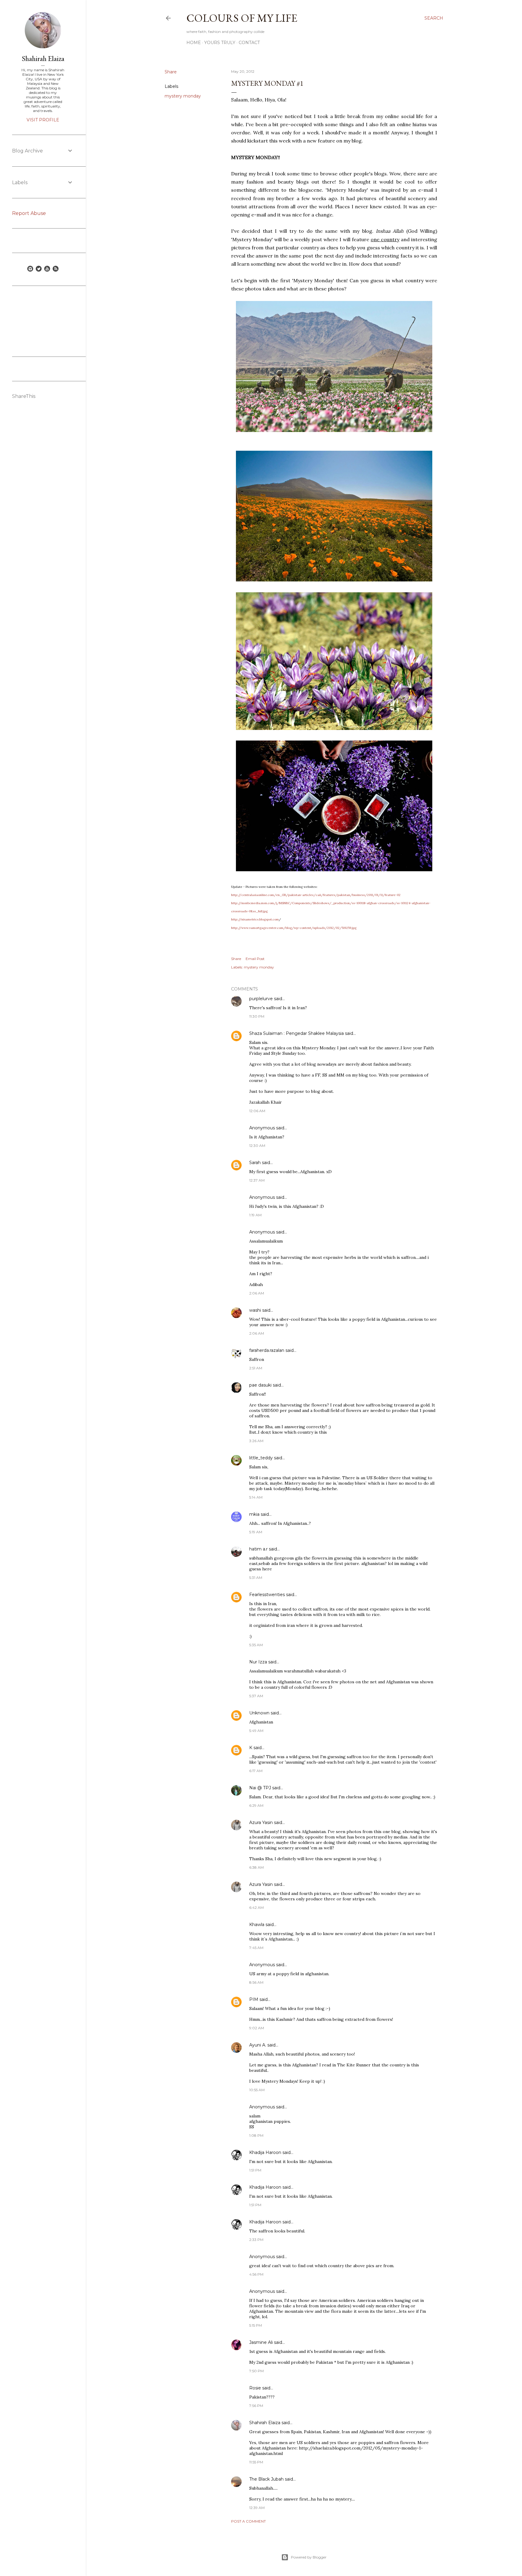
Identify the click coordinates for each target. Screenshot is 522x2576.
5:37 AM (256, 1696)
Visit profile (43, 120)
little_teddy (261, 1458)
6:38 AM (256, 1867)
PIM (254, 1999)
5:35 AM (256, 1645)
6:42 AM (256, 1907)
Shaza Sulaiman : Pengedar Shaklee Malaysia (296, 1033)
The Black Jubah (266, 2479)
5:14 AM (256, 1497)
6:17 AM (256, 1771)
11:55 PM (256, 2462)
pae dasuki (260, 1385)
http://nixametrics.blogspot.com (255, 919)
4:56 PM (256, 2274)
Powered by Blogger (309, 2557)
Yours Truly (220, 43)
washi (255, 1310)
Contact (249, 43)
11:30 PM (257, 1016)
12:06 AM (257, 1111)
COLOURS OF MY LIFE (242, 18)
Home (194, 43)
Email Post (255, 959)
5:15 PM (256, 2325)
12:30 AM (257, 1146)
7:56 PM (256, 2406)
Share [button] (171, 72)
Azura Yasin (261, 1822)
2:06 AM (257, 1293)
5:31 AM (256, 1578)
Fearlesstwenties (267, 1595)
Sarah (256, 1163)
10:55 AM (257, 2090)
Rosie (255, 2388)
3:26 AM (256, 1441)
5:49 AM (256, 1731)
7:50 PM (256, 2371)
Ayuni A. (258, 2045)
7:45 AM (256, 1948)
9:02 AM (257, 2028)
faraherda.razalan (267, 1350)
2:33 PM (256, 2240)
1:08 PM (256, 2135)
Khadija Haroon (265, 2152)
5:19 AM (256, 1532)
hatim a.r (258, 1549)
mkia (254, 1514)
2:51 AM (256, 1368)
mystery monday (183, 96)
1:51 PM (255, 2170)
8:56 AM (256, 1982)
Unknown (259, 1713)
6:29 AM (256, 1805)
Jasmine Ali (261, 2342)
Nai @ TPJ (260, 1788)
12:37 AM (257, 1180)
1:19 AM (255, 1215)
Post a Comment (248, 2521)
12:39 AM (257, 2508)
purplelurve (261, 999)
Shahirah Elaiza (265, 2423)
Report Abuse (29, 213)
